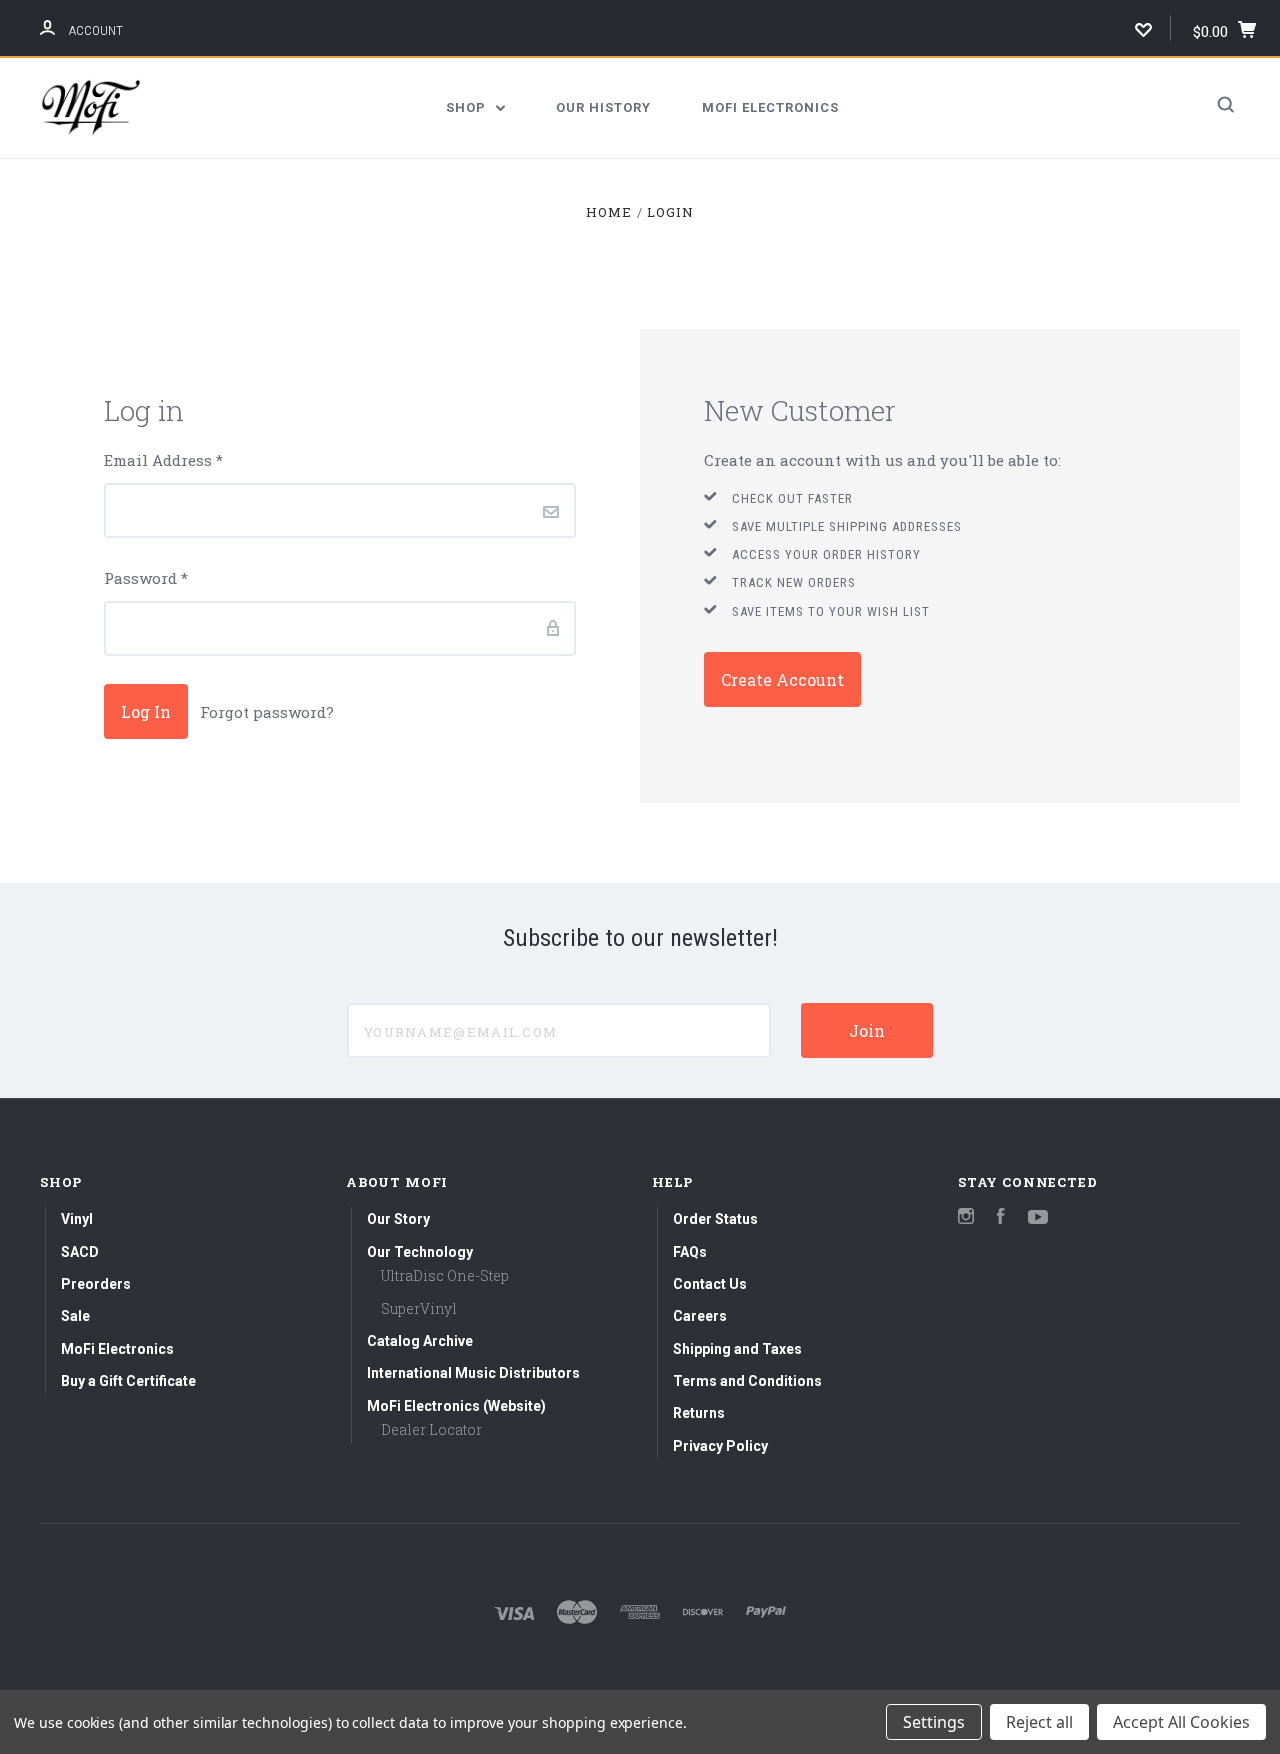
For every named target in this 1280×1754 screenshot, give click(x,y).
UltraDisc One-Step (445, 1275)
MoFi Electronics (770, 107)
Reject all (1039, 1722)
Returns (699, 1413)
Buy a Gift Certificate (128, 1381)
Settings (934, 1722)
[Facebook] (1001, 1218)
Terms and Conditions (747, 1381)
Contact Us (710, 1284)
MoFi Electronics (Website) (456, 1406)
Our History (603, 107)
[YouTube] (1038, 1218)
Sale (75, 1316)
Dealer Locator (431, 1429)
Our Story (398, 1219)
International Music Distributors (473, 1373)
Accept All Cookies (1181, 1722)
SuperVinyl (419, 1308)
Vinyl (77, 1219)
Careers (700, 1316)
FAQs (690, 1252)
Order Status (715, 1219)
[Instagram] (966, 1218)
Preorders (96, 1284)
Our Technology (420, 1252)
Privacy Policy (720, 1446)
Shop (468, 107)
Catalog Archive (420, 1341)
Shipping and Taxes (737, 1349)
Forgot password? (267, 712)
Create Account (782, 679)
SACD (80, 1252)
